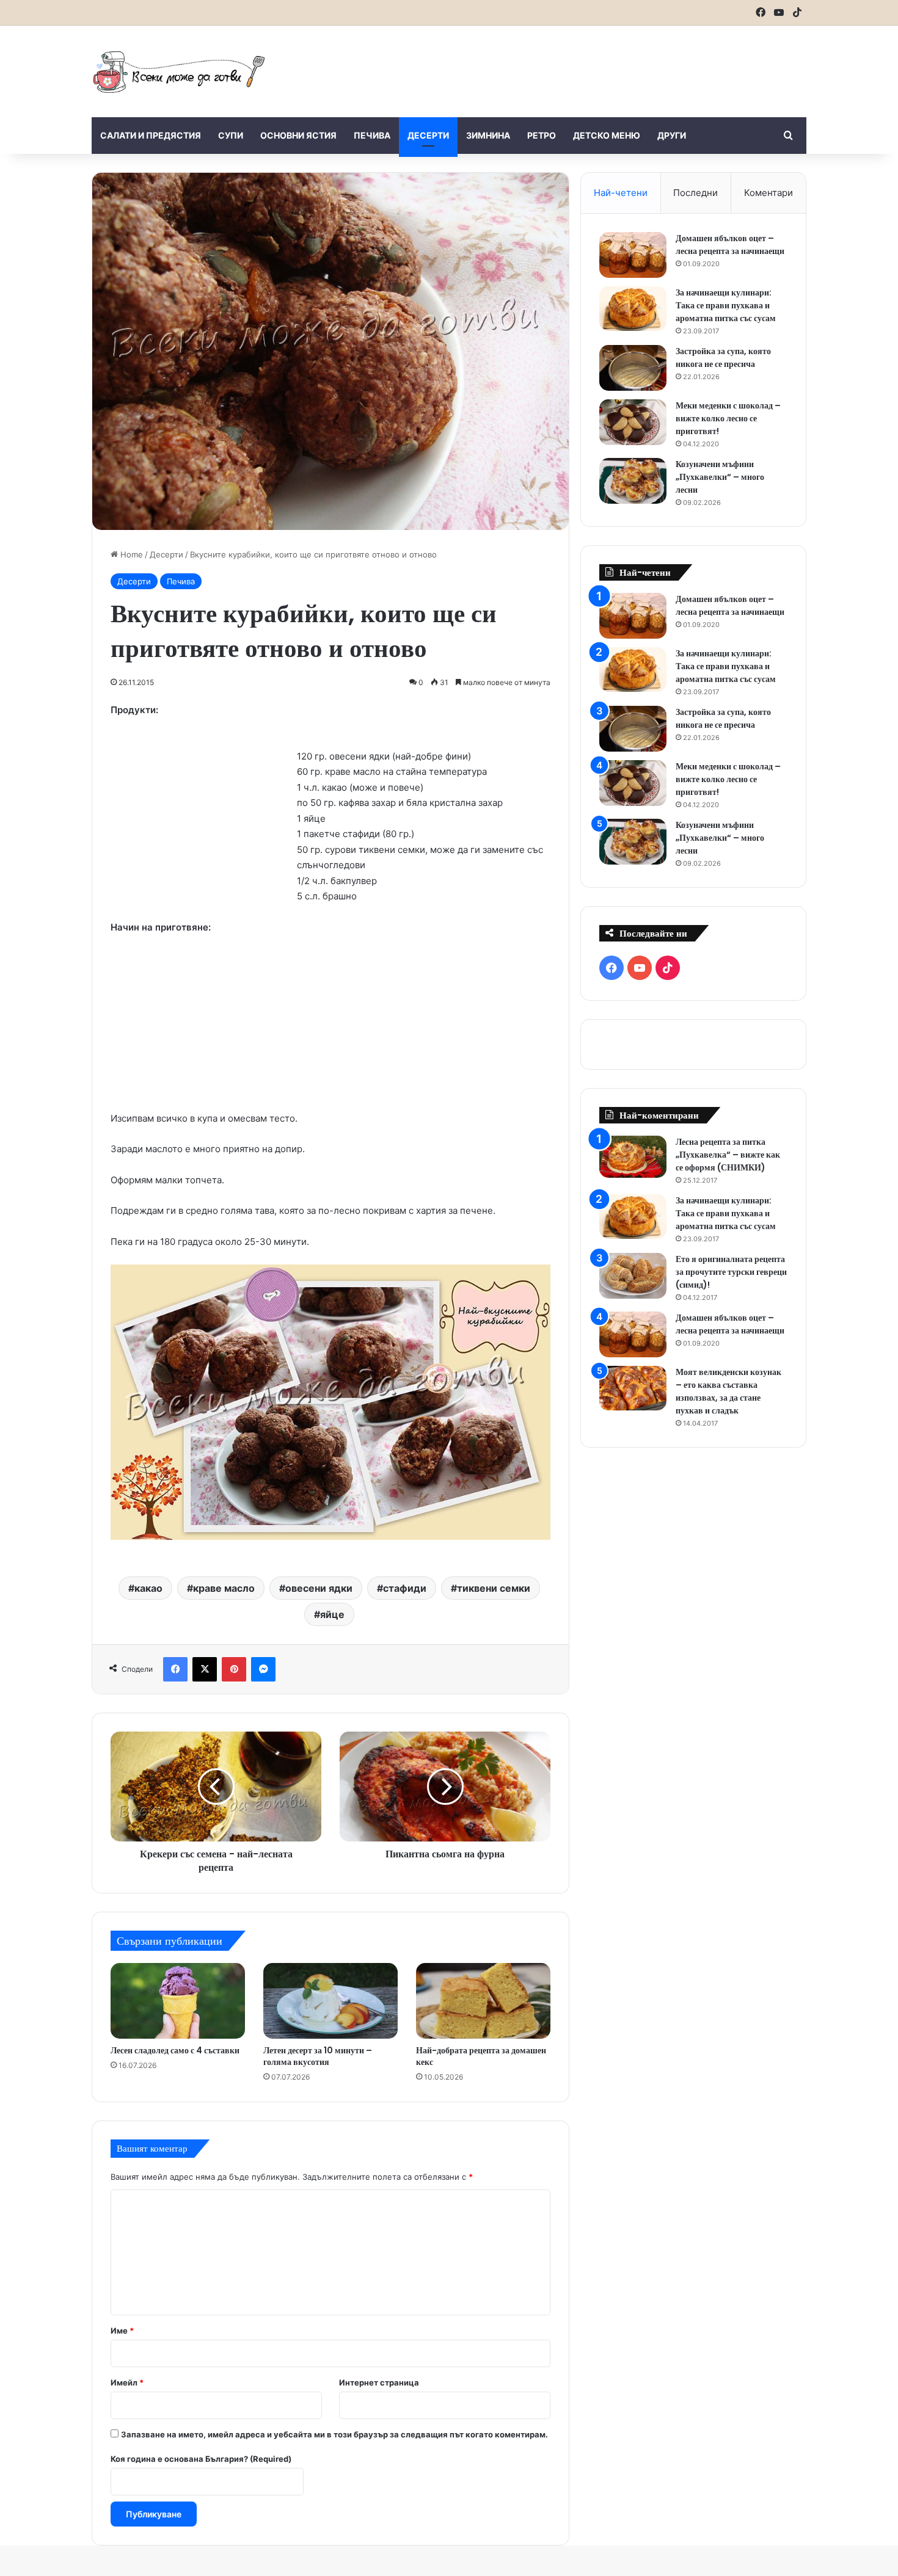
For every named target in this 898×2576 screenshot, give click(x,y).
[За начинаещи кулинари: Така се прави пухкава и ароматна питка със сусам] (633, 309)
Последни (695, 193)
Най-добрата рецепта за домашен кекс (481, 2056)
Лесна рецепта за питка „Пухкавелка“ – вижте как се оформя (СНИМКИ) (728, 1155)
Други (672, 135)
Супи (231, 135)
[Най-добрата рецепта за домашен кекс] (483, 2001)
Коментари (768, 193)
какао (148, 1588)
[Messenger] (263, 1669)
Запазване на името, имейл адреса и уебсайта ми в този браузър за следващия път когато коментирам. (334, 2434)
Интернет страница (379, 2382)
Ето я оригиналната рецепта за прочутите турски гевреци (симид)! (731, 1272)
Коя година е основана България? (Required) (201, 2459)
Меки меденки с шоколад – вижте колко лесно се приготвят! (728, 418)
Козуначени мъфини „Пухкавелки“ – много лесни (720, 477)
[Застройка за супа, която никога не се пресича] (633, 368)
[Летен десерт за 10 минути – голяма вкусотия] (330, 2001)
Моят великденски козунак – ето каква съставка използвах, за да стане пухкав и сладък (728, 1391)
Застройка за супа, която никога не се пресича (723, 357)
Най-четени (621, 193)
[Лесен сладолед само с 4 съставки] (178, 2001)
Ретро (542, 135)
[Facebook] (175, 1669)
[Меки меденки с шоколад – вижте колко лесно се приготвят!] (633, 422)
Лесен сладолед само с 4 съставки (175, 2050)
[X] (205, 1669)
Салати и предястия (151, 135)
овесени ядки (319, 1588)
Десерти (428, 135)
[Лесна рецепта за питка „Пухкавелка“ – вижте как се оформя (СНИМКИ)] (633, 1157)
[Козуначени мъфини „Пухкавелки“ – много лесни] (633, 481)
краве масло (224, 1588)
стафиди (405, 1588)
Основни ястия (298, 135)
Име (122, 2331)
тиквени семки (494, 1588)
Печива (372, 135)
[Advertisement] (571, 65)
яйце (332, 1614)
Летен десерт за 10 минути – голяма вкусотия (318, 2056)
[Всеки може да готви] (179, 71)
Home (130, 554)
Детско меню (607, 135)
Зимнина (488, 135)
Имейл (127, 2382)
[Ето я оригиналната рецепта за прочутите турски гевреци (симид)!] (633, 1276)
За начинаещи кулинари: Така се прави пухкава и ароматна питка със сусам (726, 305)
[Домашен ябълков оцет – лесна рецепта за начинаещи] (633, 255)
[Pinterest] (234, 1669)
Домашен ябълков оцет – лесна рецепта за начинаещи (730, 245)
